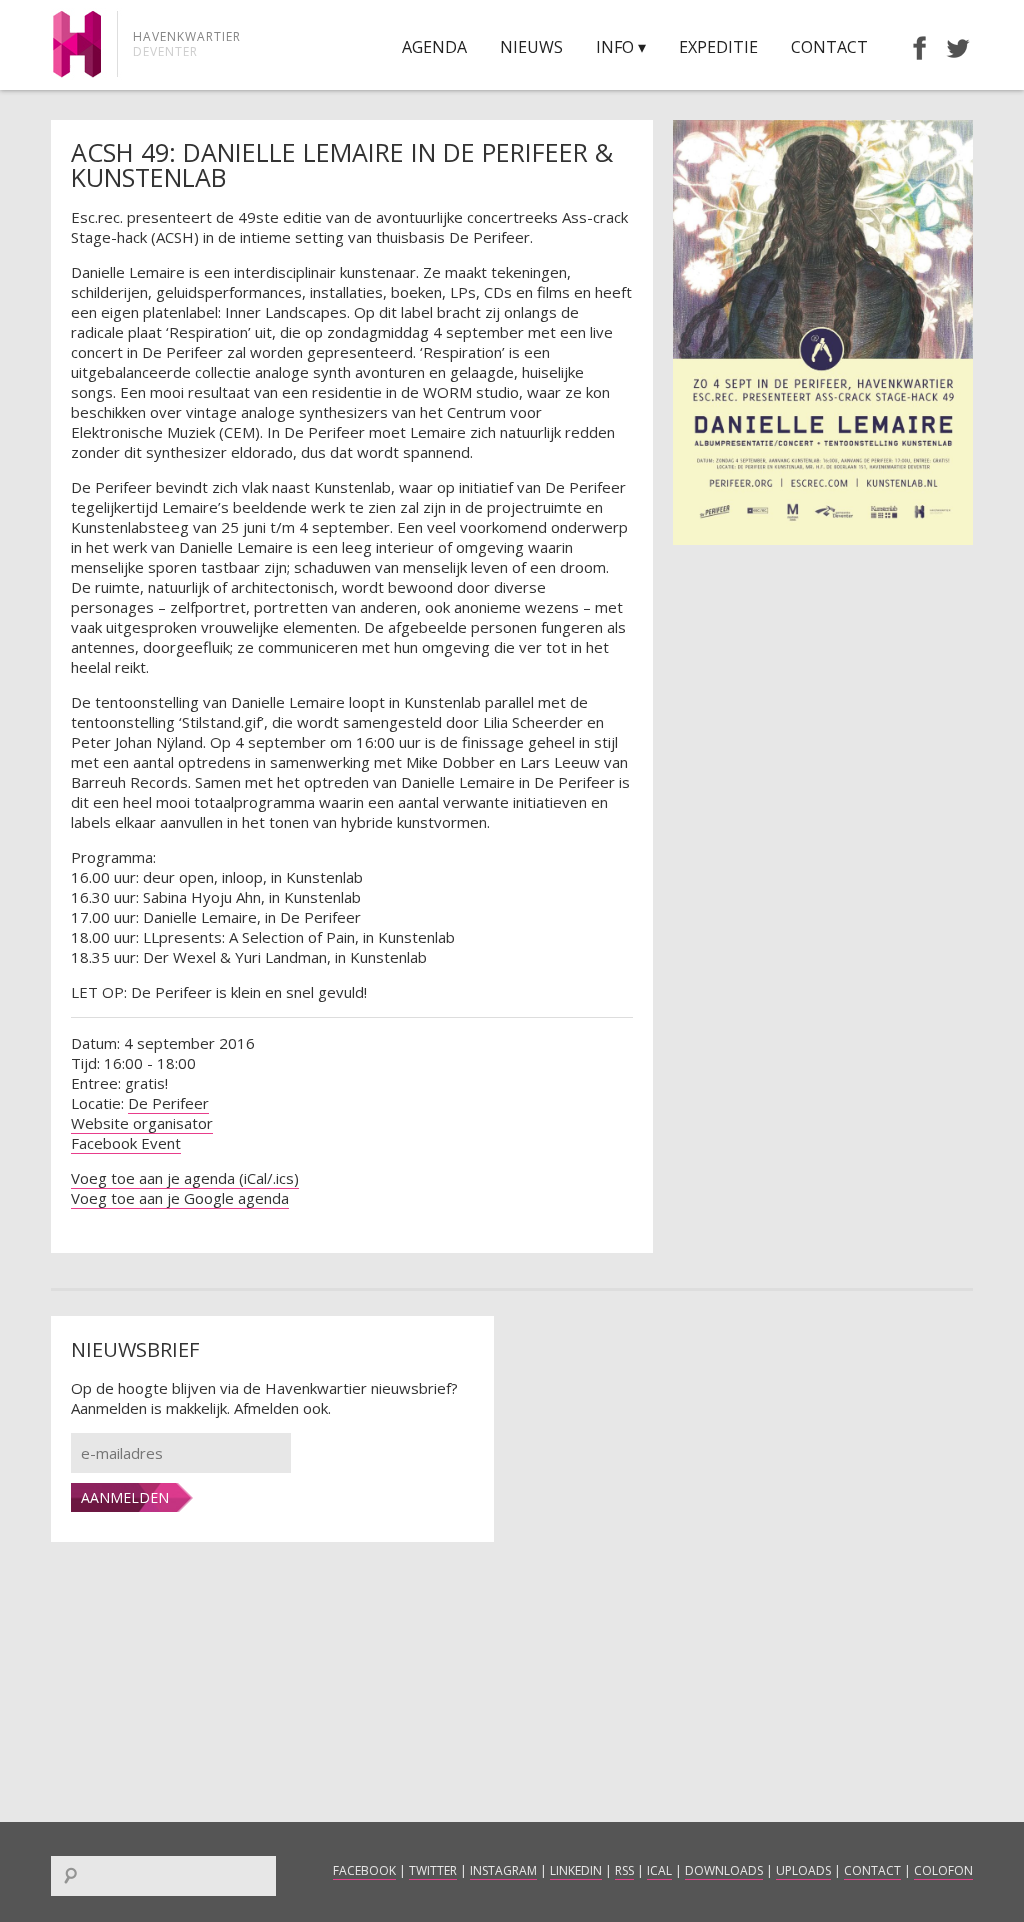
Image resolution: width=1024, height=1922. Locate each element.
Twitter (433, 1870)
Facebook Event (126, 1143)
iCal (659, 1870)
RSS (624, 1870)
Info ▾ (621, 47)
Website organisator (142, 1123)
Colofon (943, 1870)
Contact (829, 47)
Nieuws (531, 47)
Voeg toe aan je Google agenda (180, 1198)
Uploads (803, 1870)
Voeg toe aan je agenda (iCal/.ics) (185, 1178)
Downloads (724, 1870)
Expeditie (718, 47)
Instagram (503, 1870)
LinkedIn (576, 1870)
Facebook (364, 1870)
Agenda (434, 47)
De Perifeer (168, 1103)
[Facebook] (910, 47)
